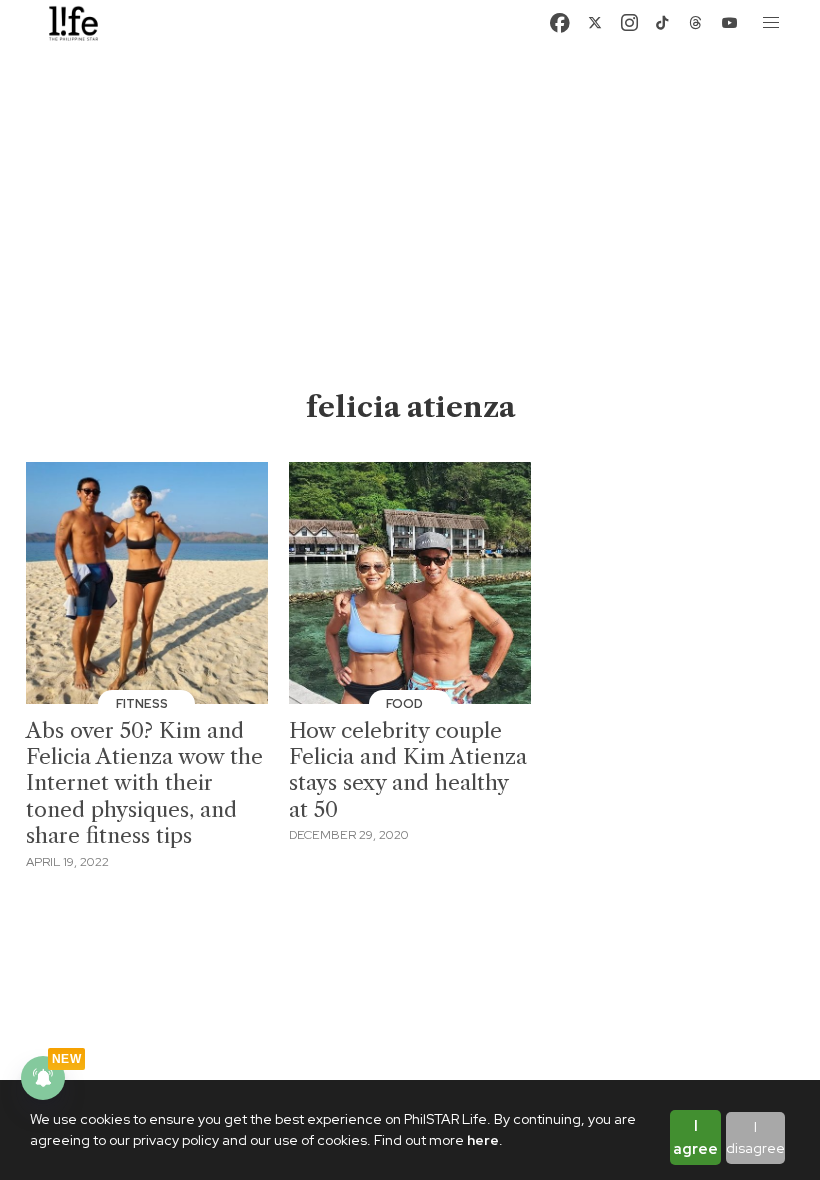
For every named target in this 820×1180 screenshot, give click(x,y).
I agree (695, 1137)
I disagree (755, 1137)
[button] (772, 23)
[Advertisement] (410, 238)
